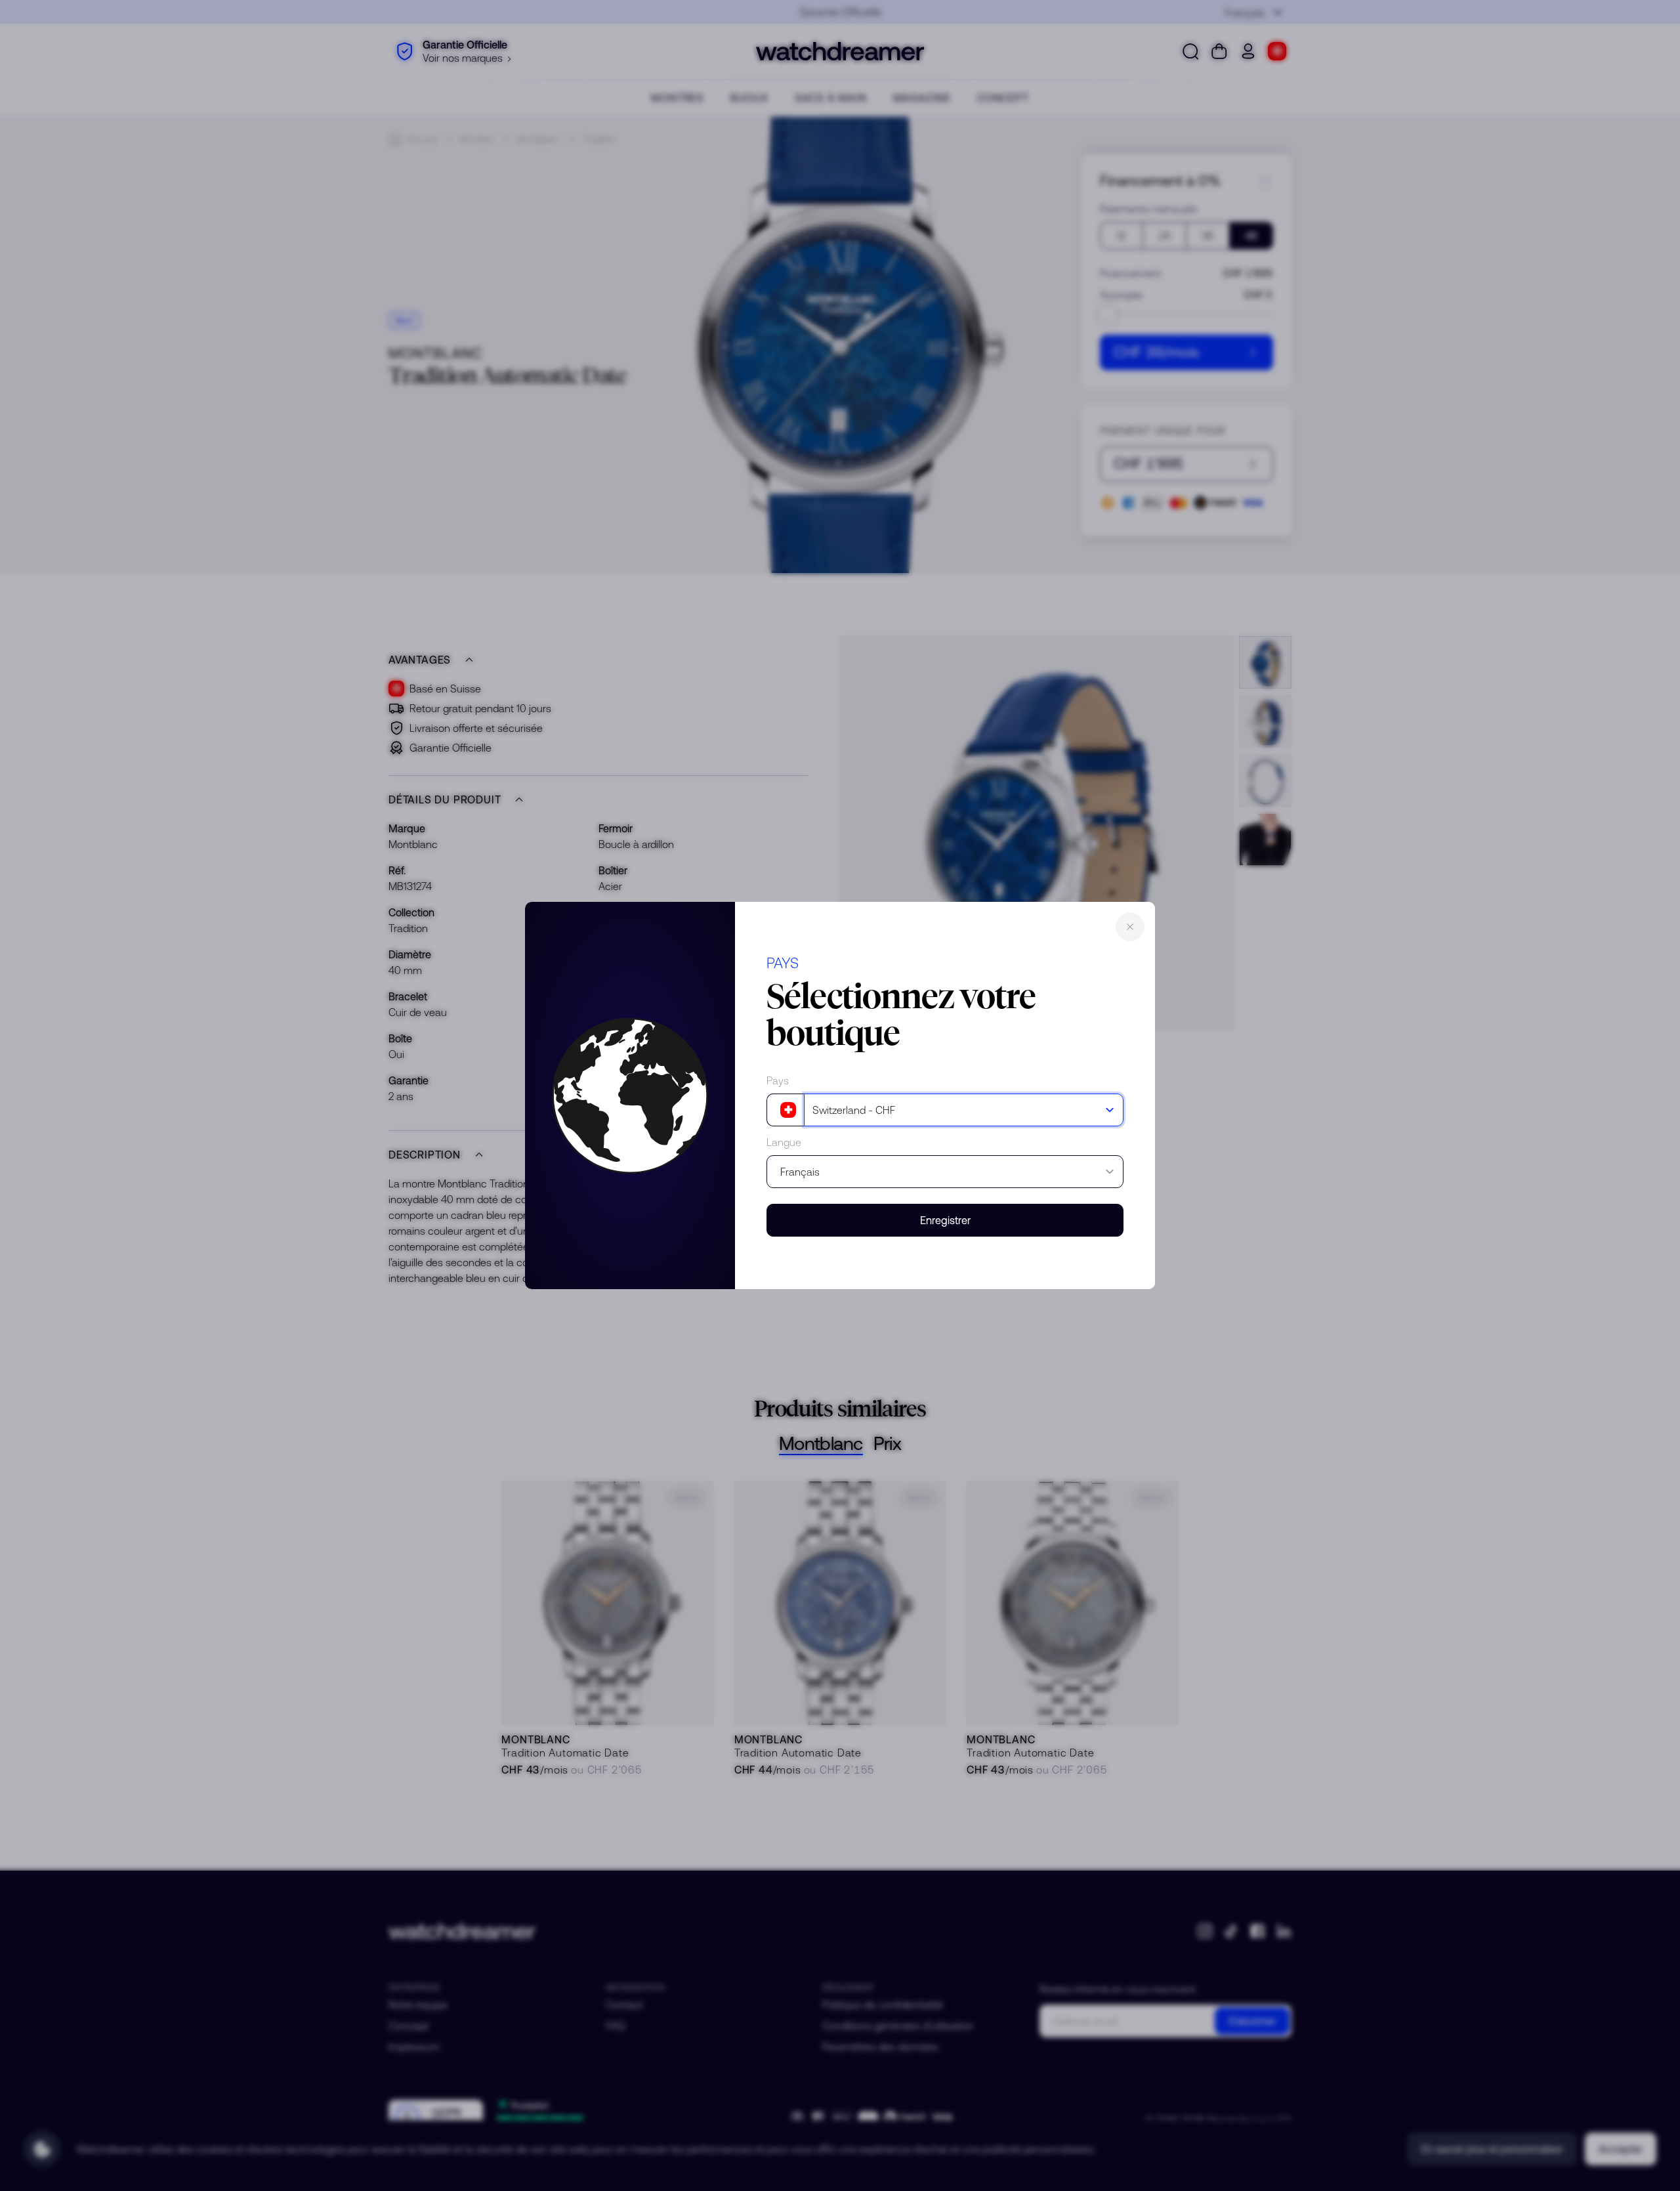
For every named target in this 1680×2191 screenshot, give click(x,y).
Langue (784, 1142)
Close (1130, 927)
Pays (778, 1080)
